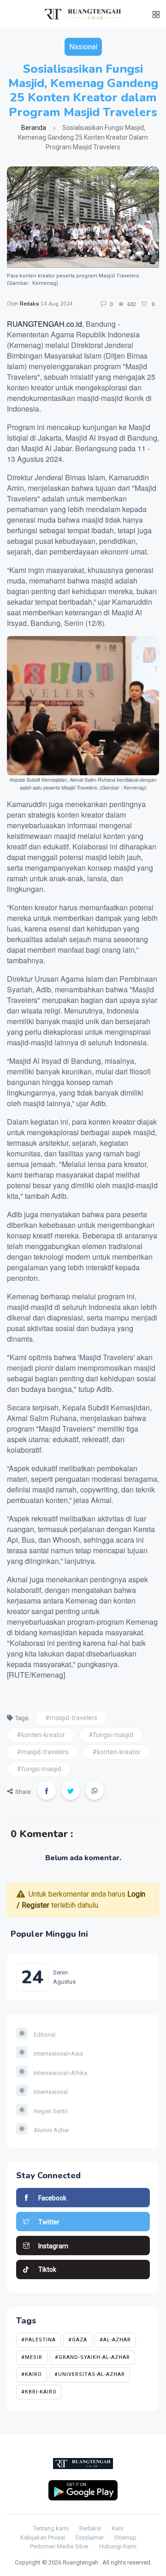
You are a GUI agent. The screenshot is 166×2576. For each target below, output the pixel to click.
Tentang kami (51, 2528)
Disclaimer (90, 2538)
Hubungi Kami (118, 2546)
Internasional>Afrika (60, 2073)
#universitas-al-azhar (90, 2374)
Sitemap (125, 2538)
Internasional (50, 2092)
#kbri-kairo (39, 2392)
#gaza (78, 2340)
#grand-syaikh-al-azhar (92, 2357)
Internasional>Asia (58, 2054)
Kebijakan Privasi (43, 2538)
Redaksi (30, 304)
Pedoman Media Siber (59, 2546)
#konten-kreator (41, 1735)
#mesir (32, 2357)
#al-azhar (115, 2340)
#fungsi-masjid (111, 1735)
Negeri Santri (50, 2111)
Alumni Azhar (51, 2130)
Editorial (44, 2035)
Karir (118, 2528)
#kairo (32, 2374)
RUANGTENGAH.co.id (44, 324)
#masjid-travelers (71, 1718)
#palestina (39, 2340)
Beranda (34, 128)
